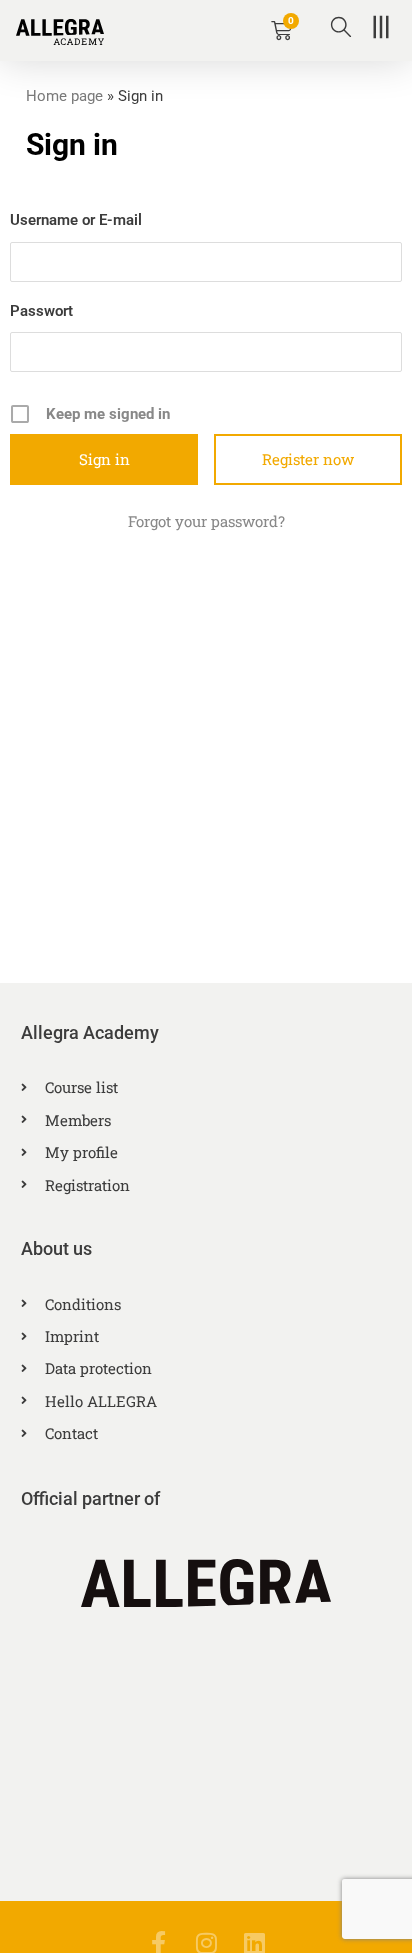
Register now (308, 459)
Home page (64, 96)
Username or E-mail (76, 220)
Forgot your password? (206, 521)
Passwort (41, 311)
